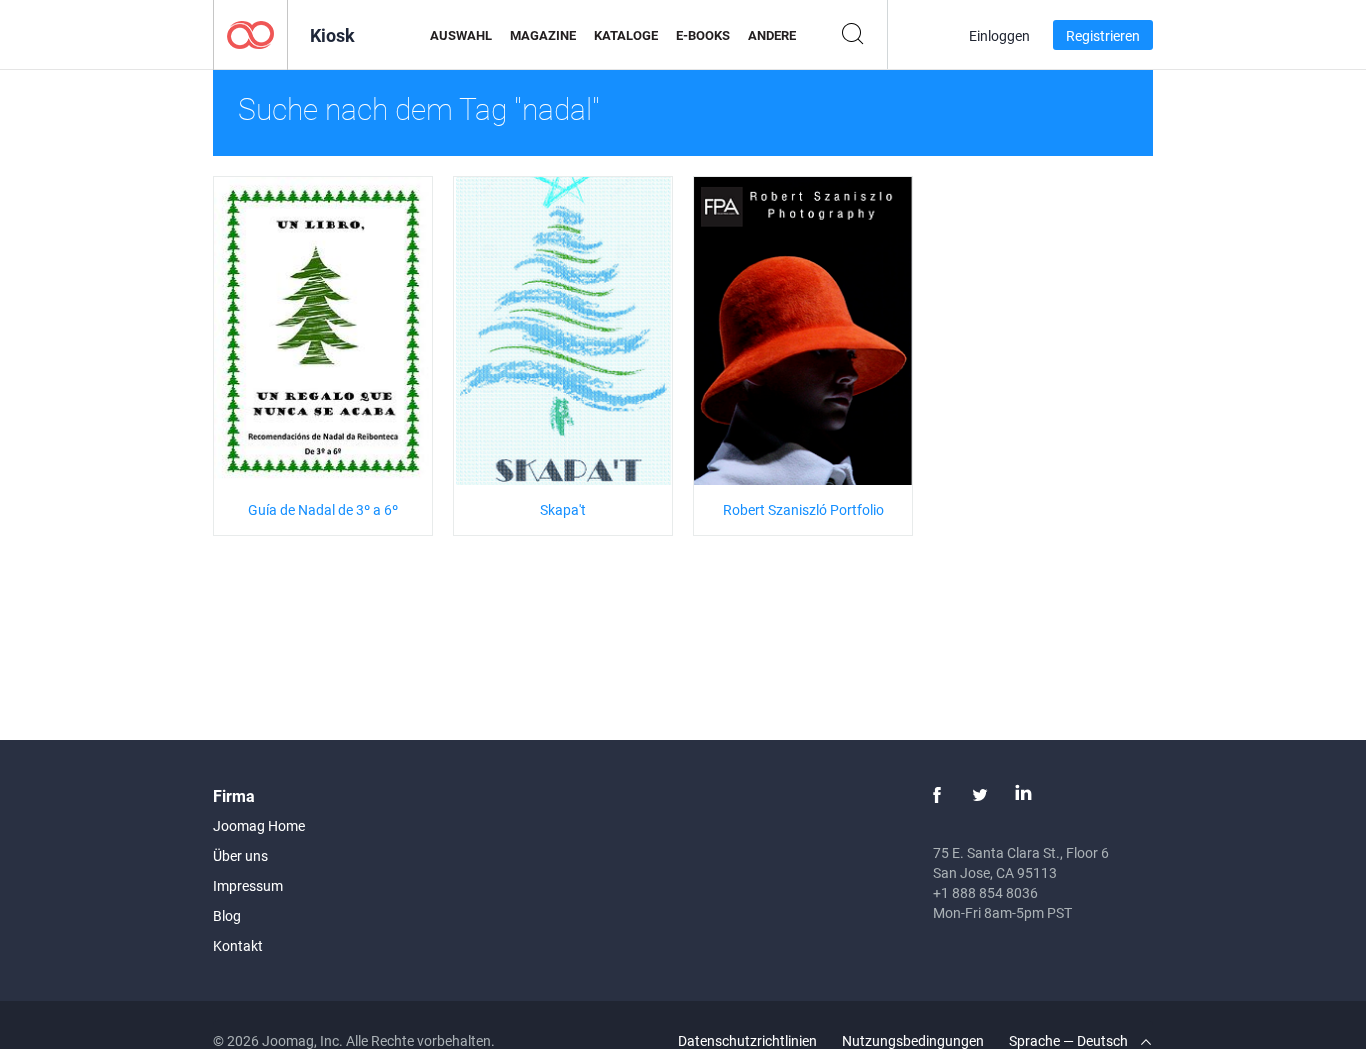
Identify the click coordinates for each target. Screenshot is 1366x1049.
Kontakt (238, 945)
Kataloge (626, 35)
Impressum (248, 885)
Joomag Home (259, 825)
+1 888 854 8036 (985, 892)
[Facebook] (937, 795)
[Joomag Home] (250, 33)
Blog (227, 915)
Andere (772, 35)
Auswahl (461, 35)
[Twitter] (980, 795)
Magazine (543, 35)
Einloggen (999, 35)
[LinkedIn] (1023, 795)
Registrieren (1103, 35)
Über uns (240, 855)
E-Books (703, 35)
